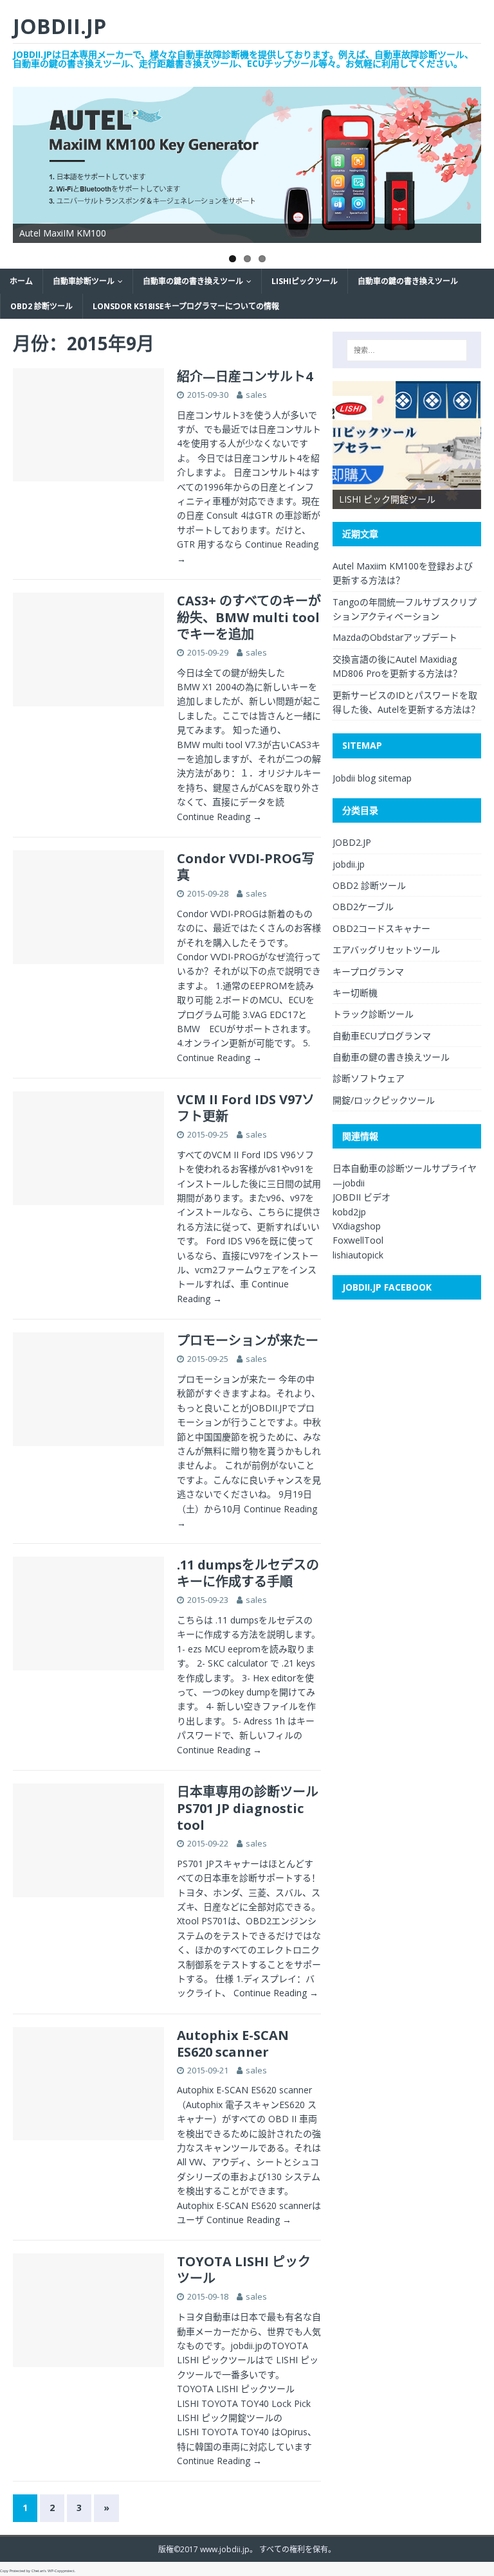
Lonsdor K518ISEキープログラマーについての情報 (186, 306)
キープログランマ (368, 971)
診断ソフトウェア (369, 1078)
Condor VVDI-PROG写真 (246, 867)
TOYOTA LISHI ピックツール (244, 2270)
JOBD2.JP (352, 842)
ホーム (21, 281)
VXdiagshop (357, 1226)
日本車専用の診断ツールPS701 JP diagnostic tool (248, 1808)
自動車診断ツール (84, 281)
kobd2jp (349, 1212)
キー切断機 (355, 993)
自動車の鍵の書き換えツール (193, 281)
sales (256, 395)
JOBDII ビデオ (361, 1197)
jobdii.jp (349, 864)
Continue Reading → (219, 817)
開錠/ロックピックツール (384, 1100)
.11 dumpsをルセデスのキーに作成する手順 (248, 1573)
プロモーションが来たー (248, 1340)
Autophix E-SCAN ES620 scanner (233, 2044)
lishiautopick (358, 1255)
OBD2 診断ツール (41, 306)
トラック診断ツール (373, 1014)
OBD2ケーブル (363, 907)
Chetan (38, 2571)
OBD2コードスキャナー (381, 928)
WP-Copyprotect (61, 2571)
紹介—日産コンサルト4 (245, 376)
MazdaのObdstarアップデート (395, 637)
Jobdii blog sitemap (372, 778)
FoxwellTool (358, 1240)
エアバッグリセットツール (386, 950)
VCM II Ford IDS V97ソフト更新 (246, 1108)
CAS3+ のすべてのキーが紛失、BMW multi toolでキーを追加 (249, 617)
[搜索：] (407, 350)
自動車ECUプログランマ (382, 1036)
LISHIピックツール (305, 281)
